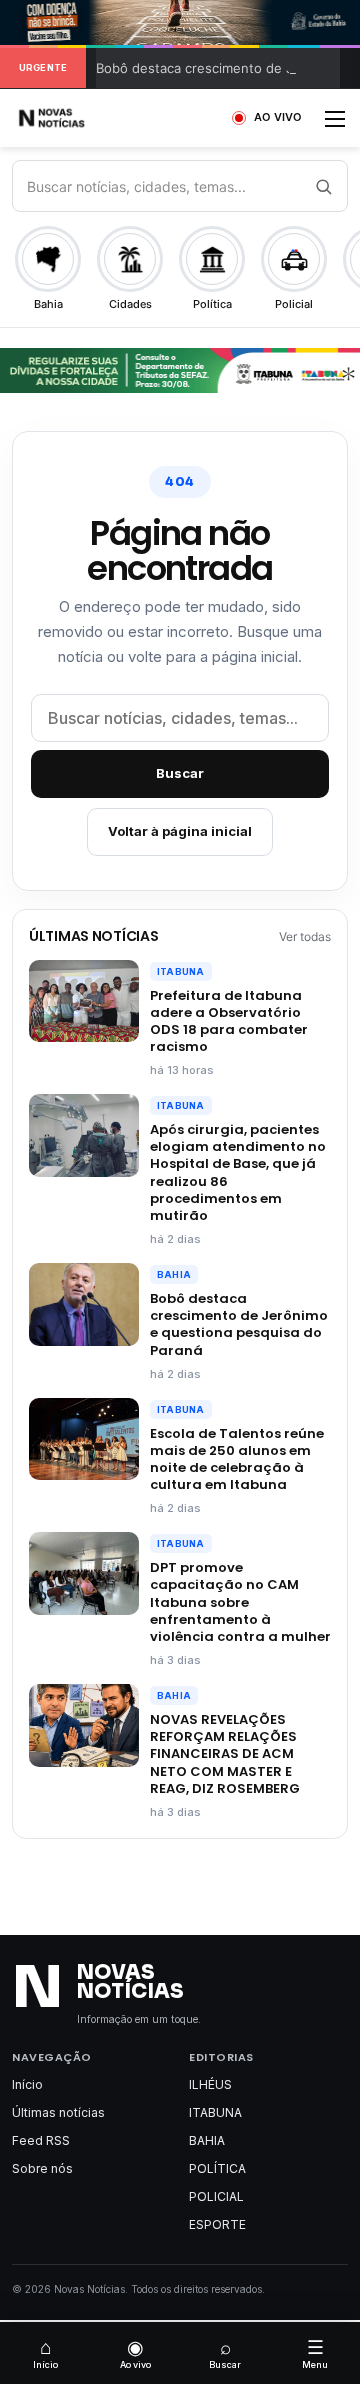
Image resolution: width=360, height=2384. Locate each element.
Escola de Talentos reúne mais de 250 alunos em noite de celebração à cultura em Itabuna (237, 1459)
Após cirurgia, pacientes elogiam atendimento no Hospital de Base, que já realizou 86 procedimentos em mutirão (238, 1172)
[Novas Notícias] (75, 118)
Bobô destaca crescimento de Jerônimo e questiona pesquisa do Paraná (239, 1324)
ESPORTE (217, 2224)
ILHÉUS (210, 2084)
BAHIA (174, 1274)
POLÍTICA (217, 2168)
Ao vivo (135, 2353)
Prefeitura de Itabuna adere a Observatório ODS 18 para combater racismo (229, 1021)
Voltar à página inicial (180, 831)
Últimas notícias (58, 2112)
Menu (315, 2353)
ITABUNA (181, 971)
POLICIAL (216, 2196)
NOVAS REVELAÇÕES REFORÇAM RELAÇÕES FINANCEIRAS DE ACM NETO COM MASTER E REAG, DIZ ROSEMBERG (225, 1754)
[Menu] (335, 125)
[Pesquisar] (323, 186)
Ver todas (305, 936)
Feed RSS (41, 2140)
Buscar (180, 773)
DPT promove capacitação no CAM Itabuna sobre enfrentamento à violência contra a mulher (240, 1602)
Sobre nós (42, 2168)
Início (27, 2084)
